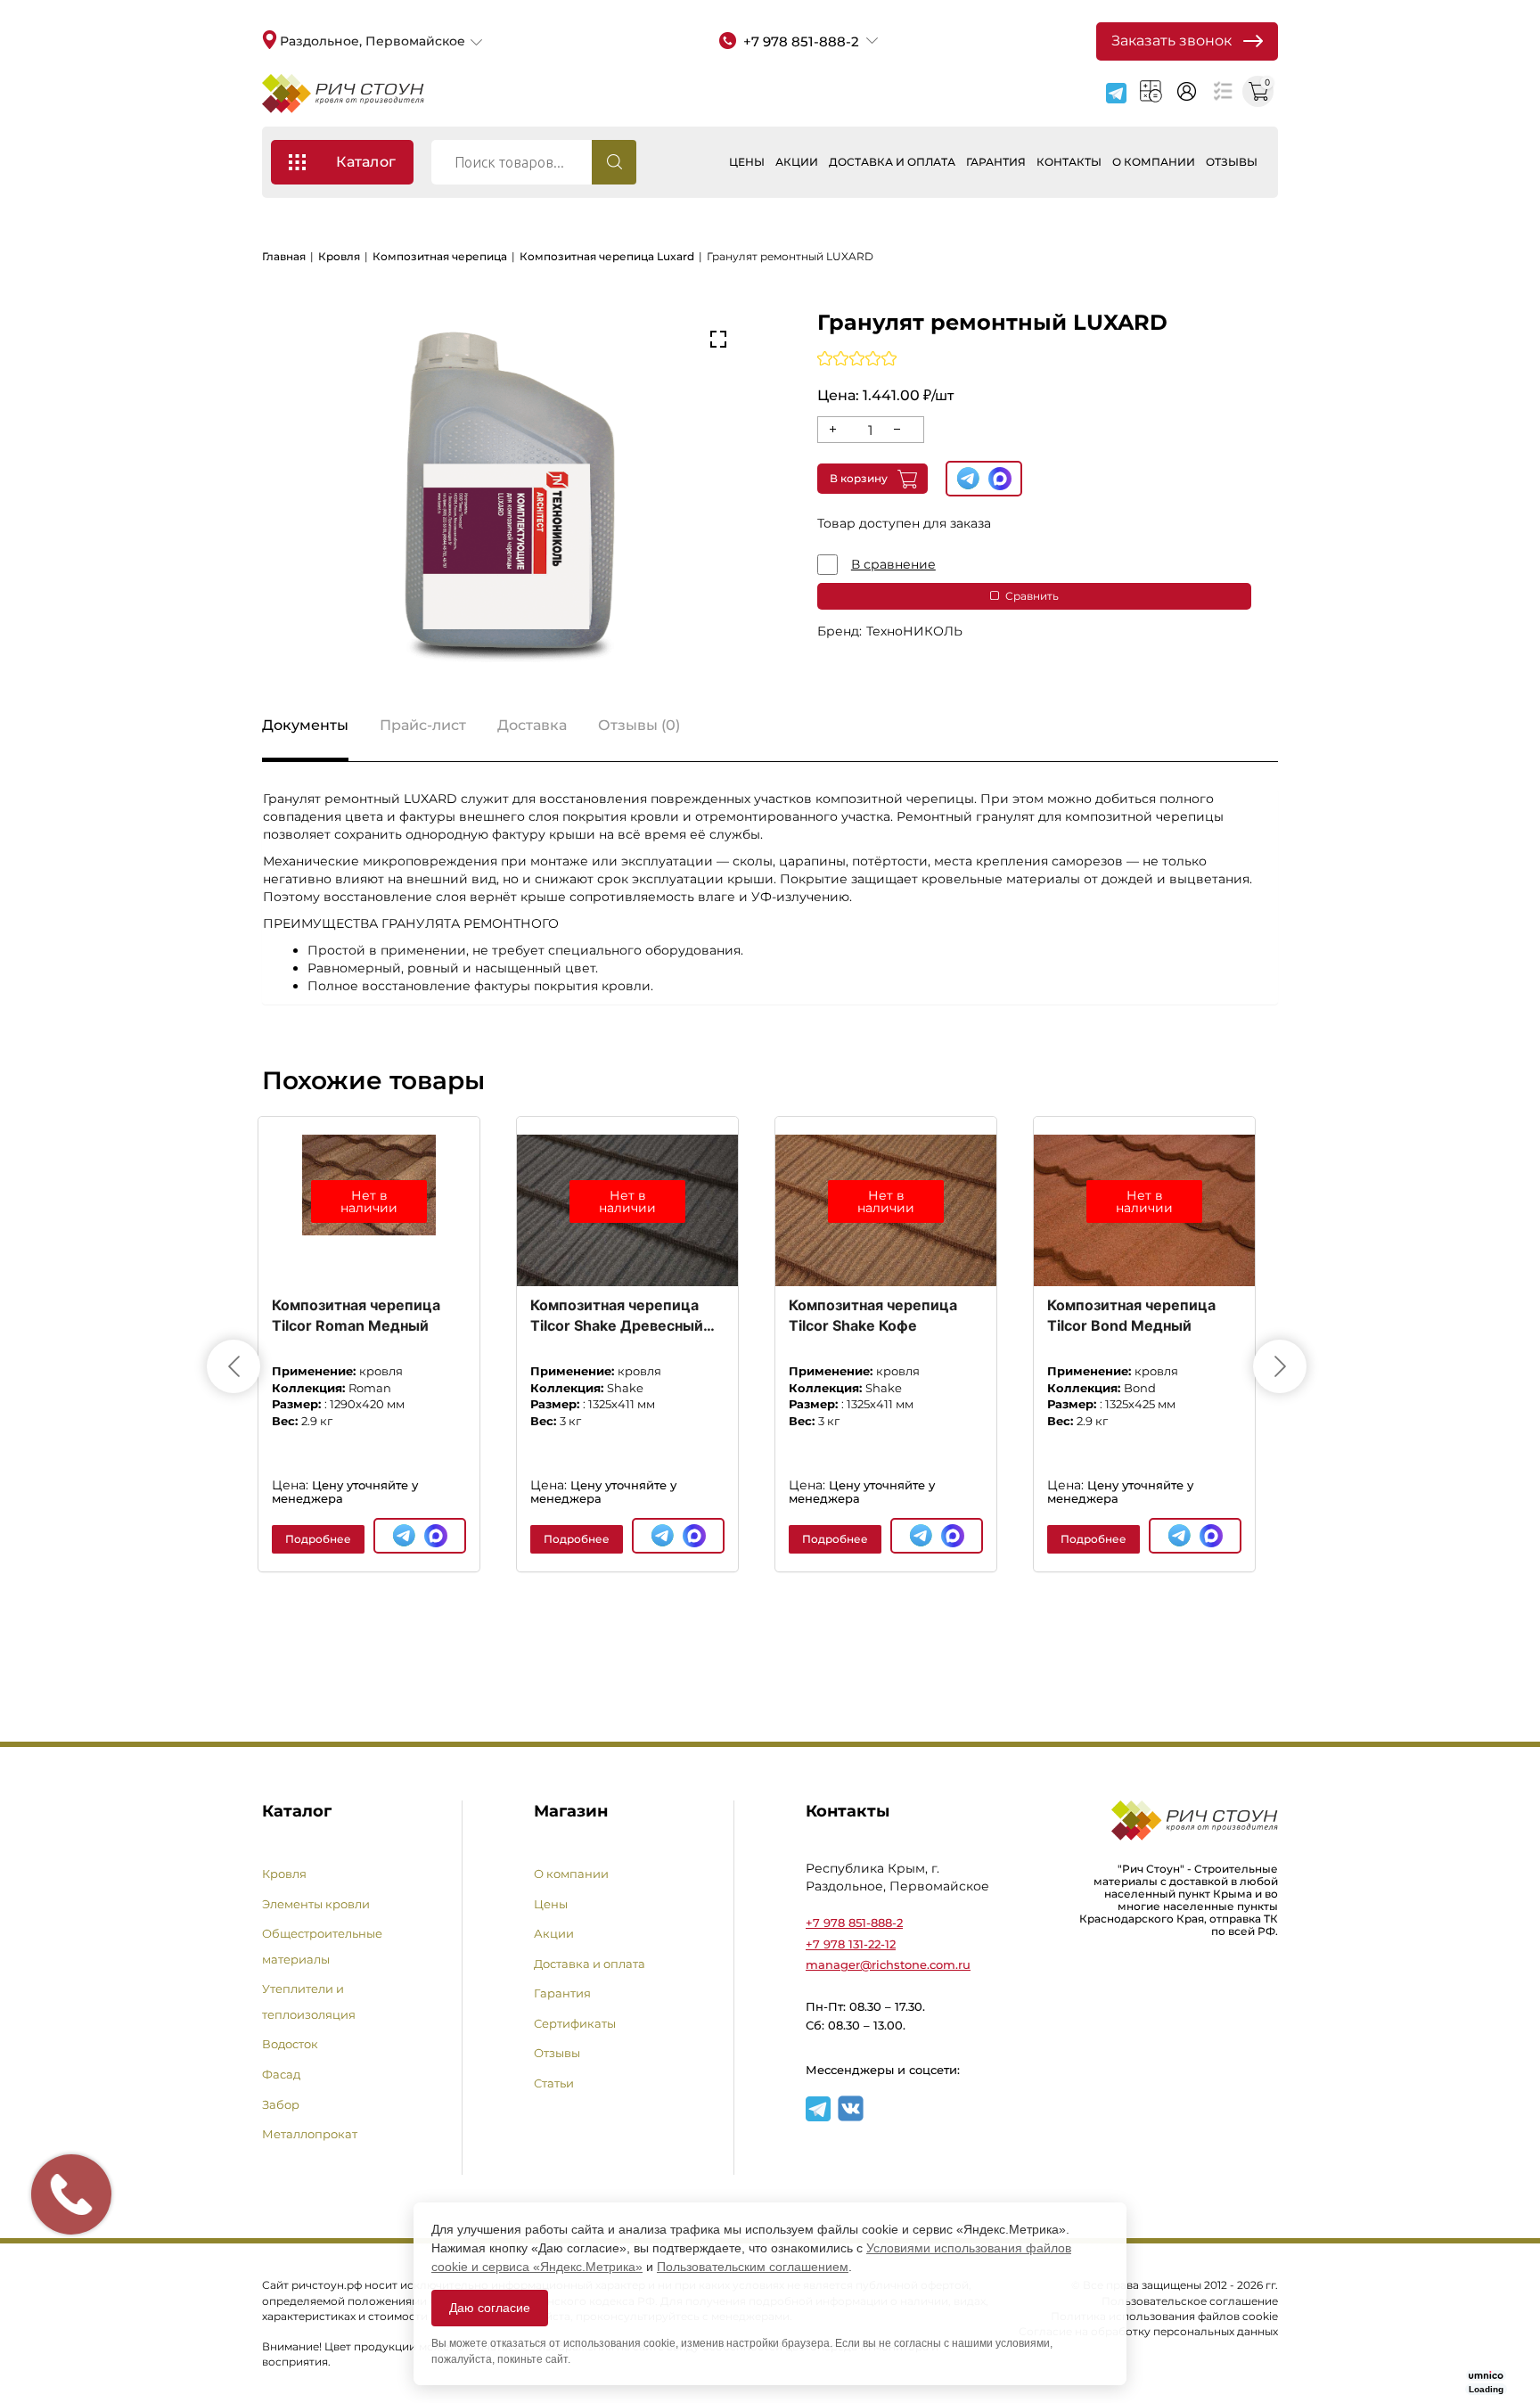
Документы (305, 725)
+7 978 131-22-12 (851, 1944)
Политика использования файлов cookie (1164, 2316)
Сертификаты (575, 2023)
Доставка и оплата (892, 162)
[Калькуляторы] (1151, 91)
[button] (718, 340)
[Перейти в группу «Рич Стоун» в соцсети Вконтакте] (851, 2117)
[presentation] (233, 1366)
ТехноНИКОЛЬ (914, 631)
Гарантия (996, 162)
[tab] (305, 731)
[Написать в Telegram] (1116, 93)
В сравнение (893, 564)
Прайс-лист (423, 725)
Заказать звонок (1171, 41)
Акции (797, 162)
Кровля (339, 256)
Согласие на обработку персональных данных (1148, 2331)
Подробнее (318, 1539)
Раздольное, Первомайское (373, 41)
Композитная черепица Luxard (607, 256)
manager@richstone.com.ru (888, 1964)
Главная (284, 256)
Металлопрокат (310, 2134)
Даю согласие (490, 2308)
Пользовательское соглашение (1190, 2301)
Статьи (554, 2083)
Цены (747, 162)
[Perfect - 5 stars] (889, 358)
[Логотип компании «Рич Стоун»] (343, 94)
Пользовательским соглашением (753, 2267)
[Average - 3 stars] (857, 358)
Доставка (532, 725)
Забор (281, 2104)
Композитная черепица (440, 256)
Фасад (281, 2074)
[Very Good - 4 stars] (873, 358)
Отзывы (1232, 162)
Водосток (290, 2044)
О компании (1154, 162)
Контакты (1069, 162)
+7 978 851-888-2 (854, 1923)
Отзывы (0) (639, 725)
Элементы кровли (316, 1904)
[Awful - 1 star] (825, 358)
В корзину (859, 478)
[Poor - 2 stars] (841, 358)
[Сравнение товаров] (1222, 91)
